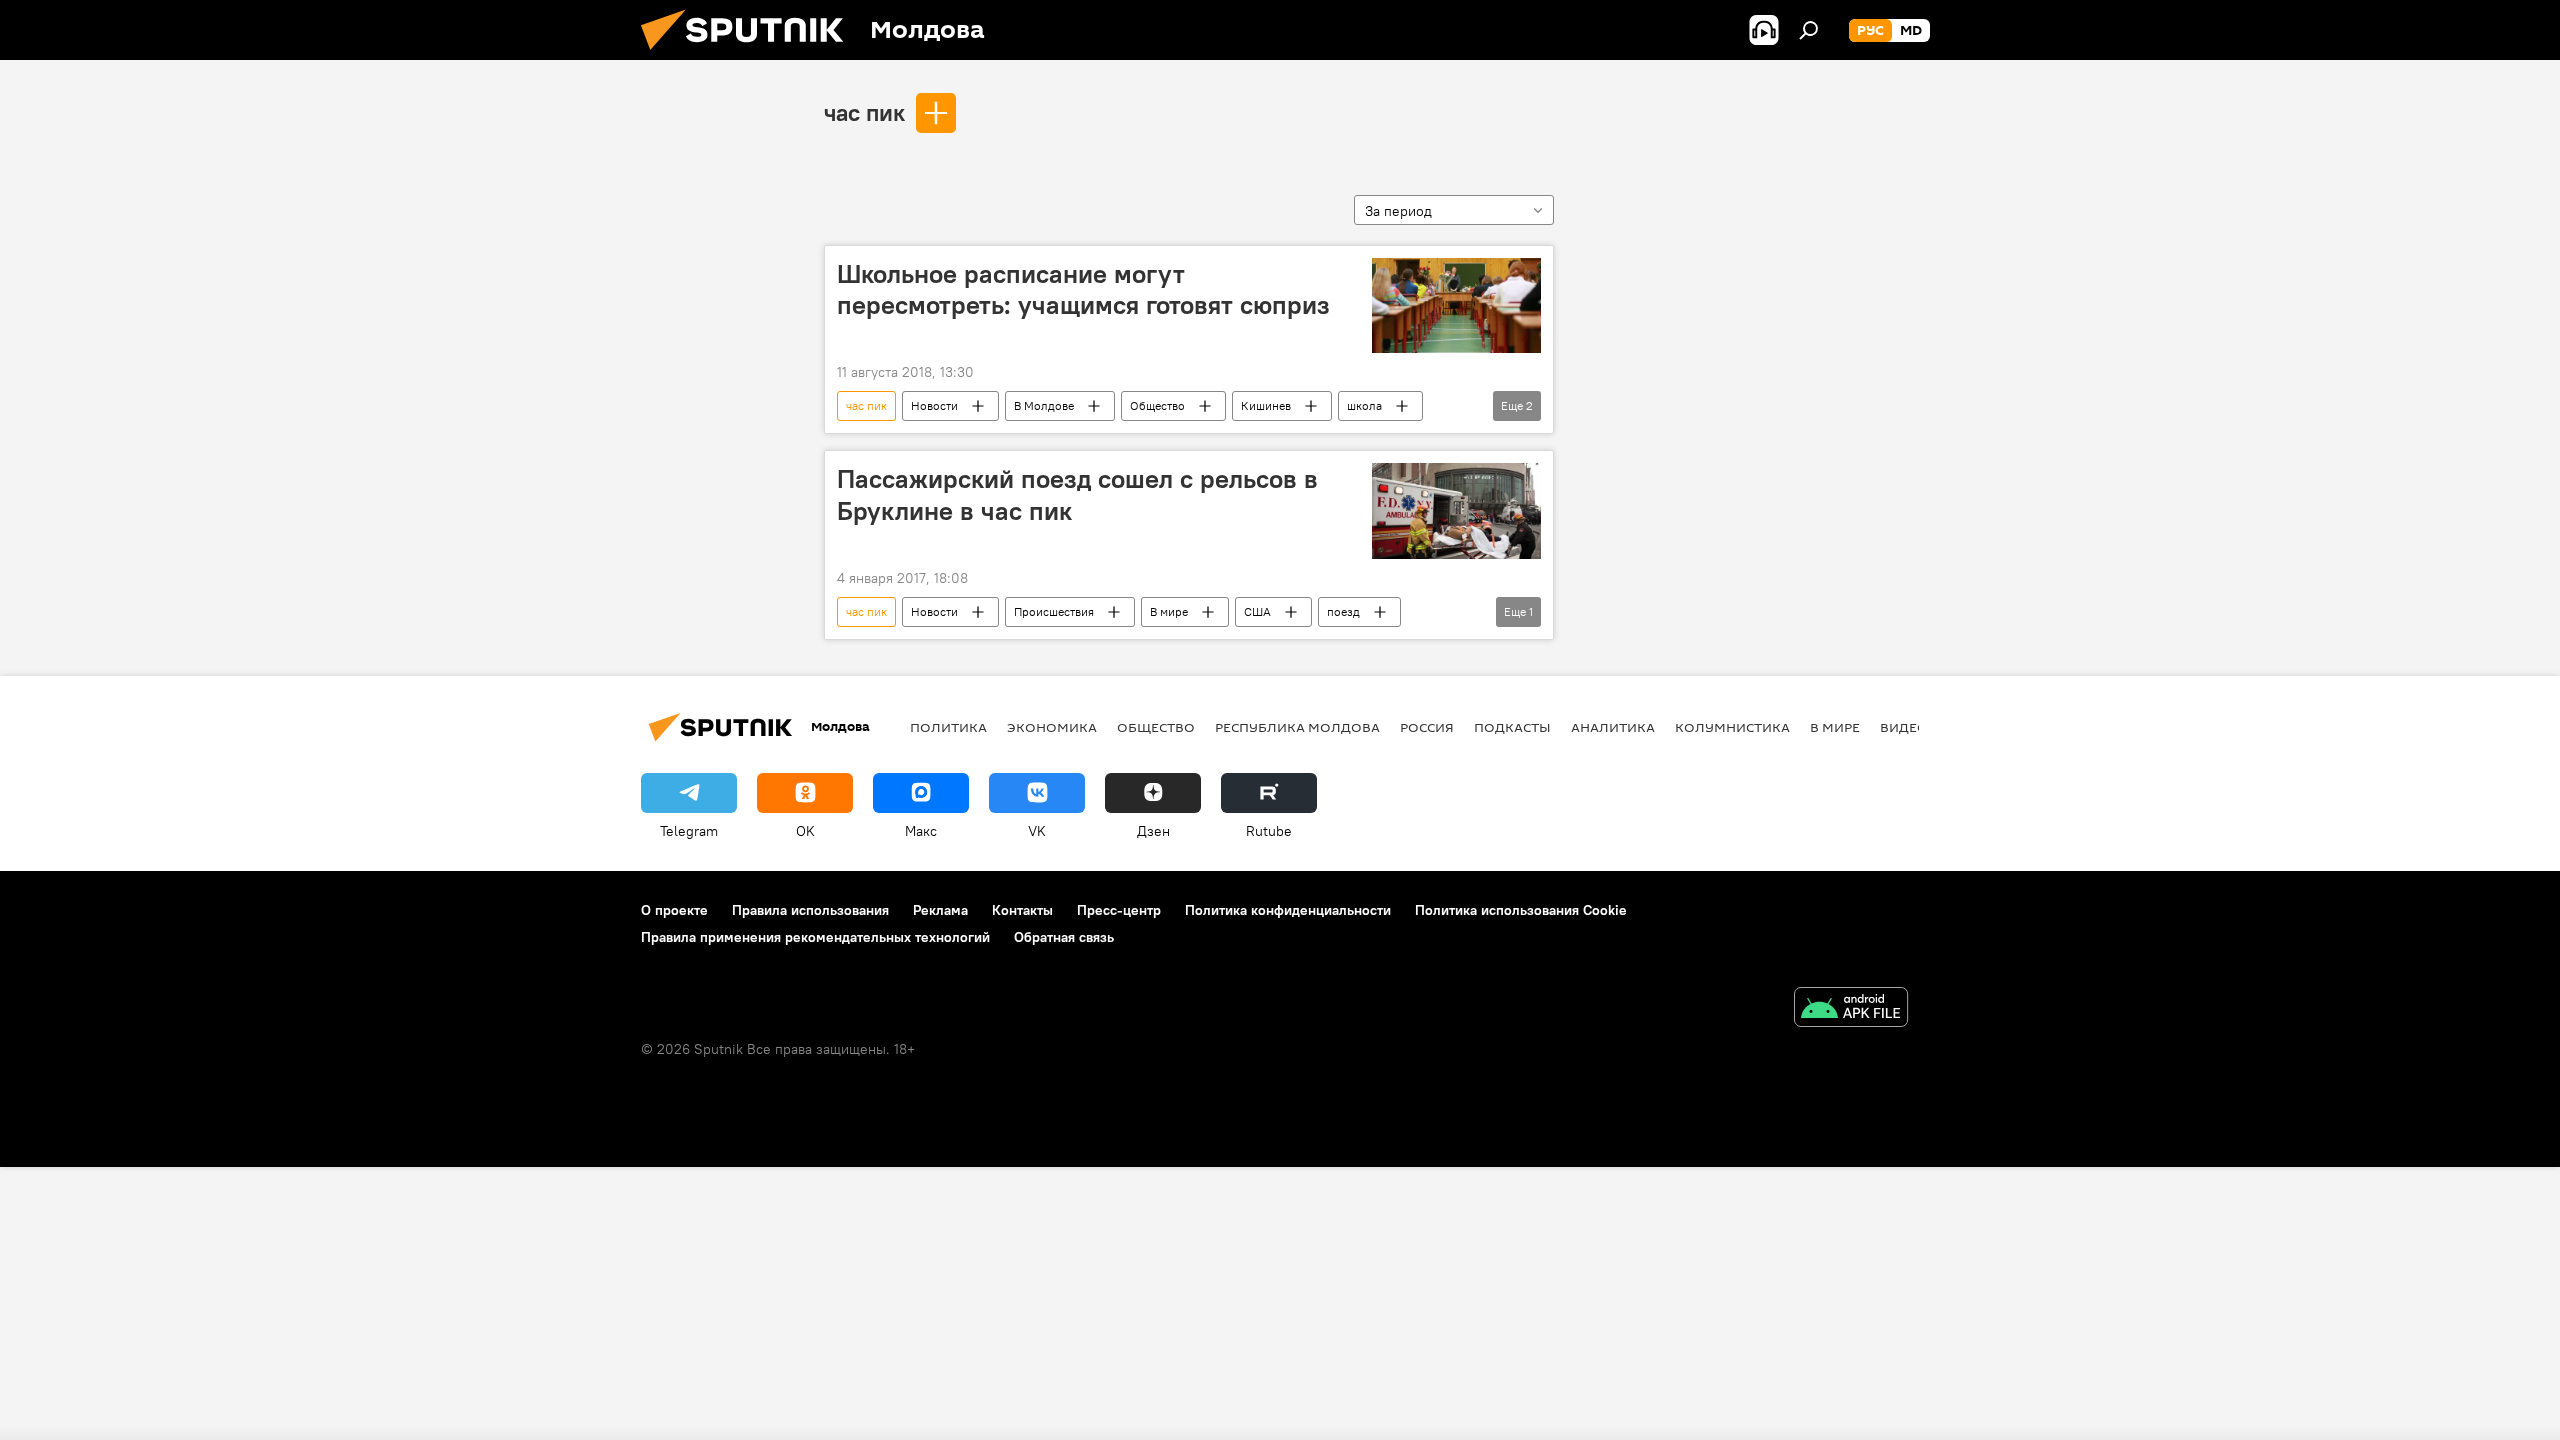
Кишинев (1266, 405)
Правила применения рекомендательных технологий (815, 937)
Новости (934, 405)
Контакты (1022, 910)
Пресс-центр (1119, 910)
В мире (1169, 611)
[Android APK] (1851, 1009)
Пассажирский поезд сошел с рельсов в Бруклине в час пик (1077, 494)
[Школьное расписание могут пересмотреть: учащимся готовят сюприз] (1456, 305)
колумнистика (1732, 727)
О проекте (674, 910)
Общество (1157, 405)
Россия (1427, 727)
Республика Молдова (1297, 727)
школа (1364, 405)
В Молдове (1044, 405)
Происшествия (1054, 611)
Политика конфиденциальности (1288, 910)
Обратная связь (1064, 937)
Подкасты (1512, 727)
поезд (1343, 611)
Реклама (940, 910)
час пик (864, 112)
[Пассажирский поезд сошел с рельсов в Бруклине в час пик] (1456, 510)
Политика (948, 727)
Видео (1904, 727)
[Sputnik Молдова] (750, 55)
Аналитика (1613, 727)
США (1257, 611)
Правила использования (810, 910)
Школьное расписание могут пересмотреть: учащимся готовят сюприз (1083, 289)
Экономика (1052, 727)
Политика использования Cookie (1521, 910)
